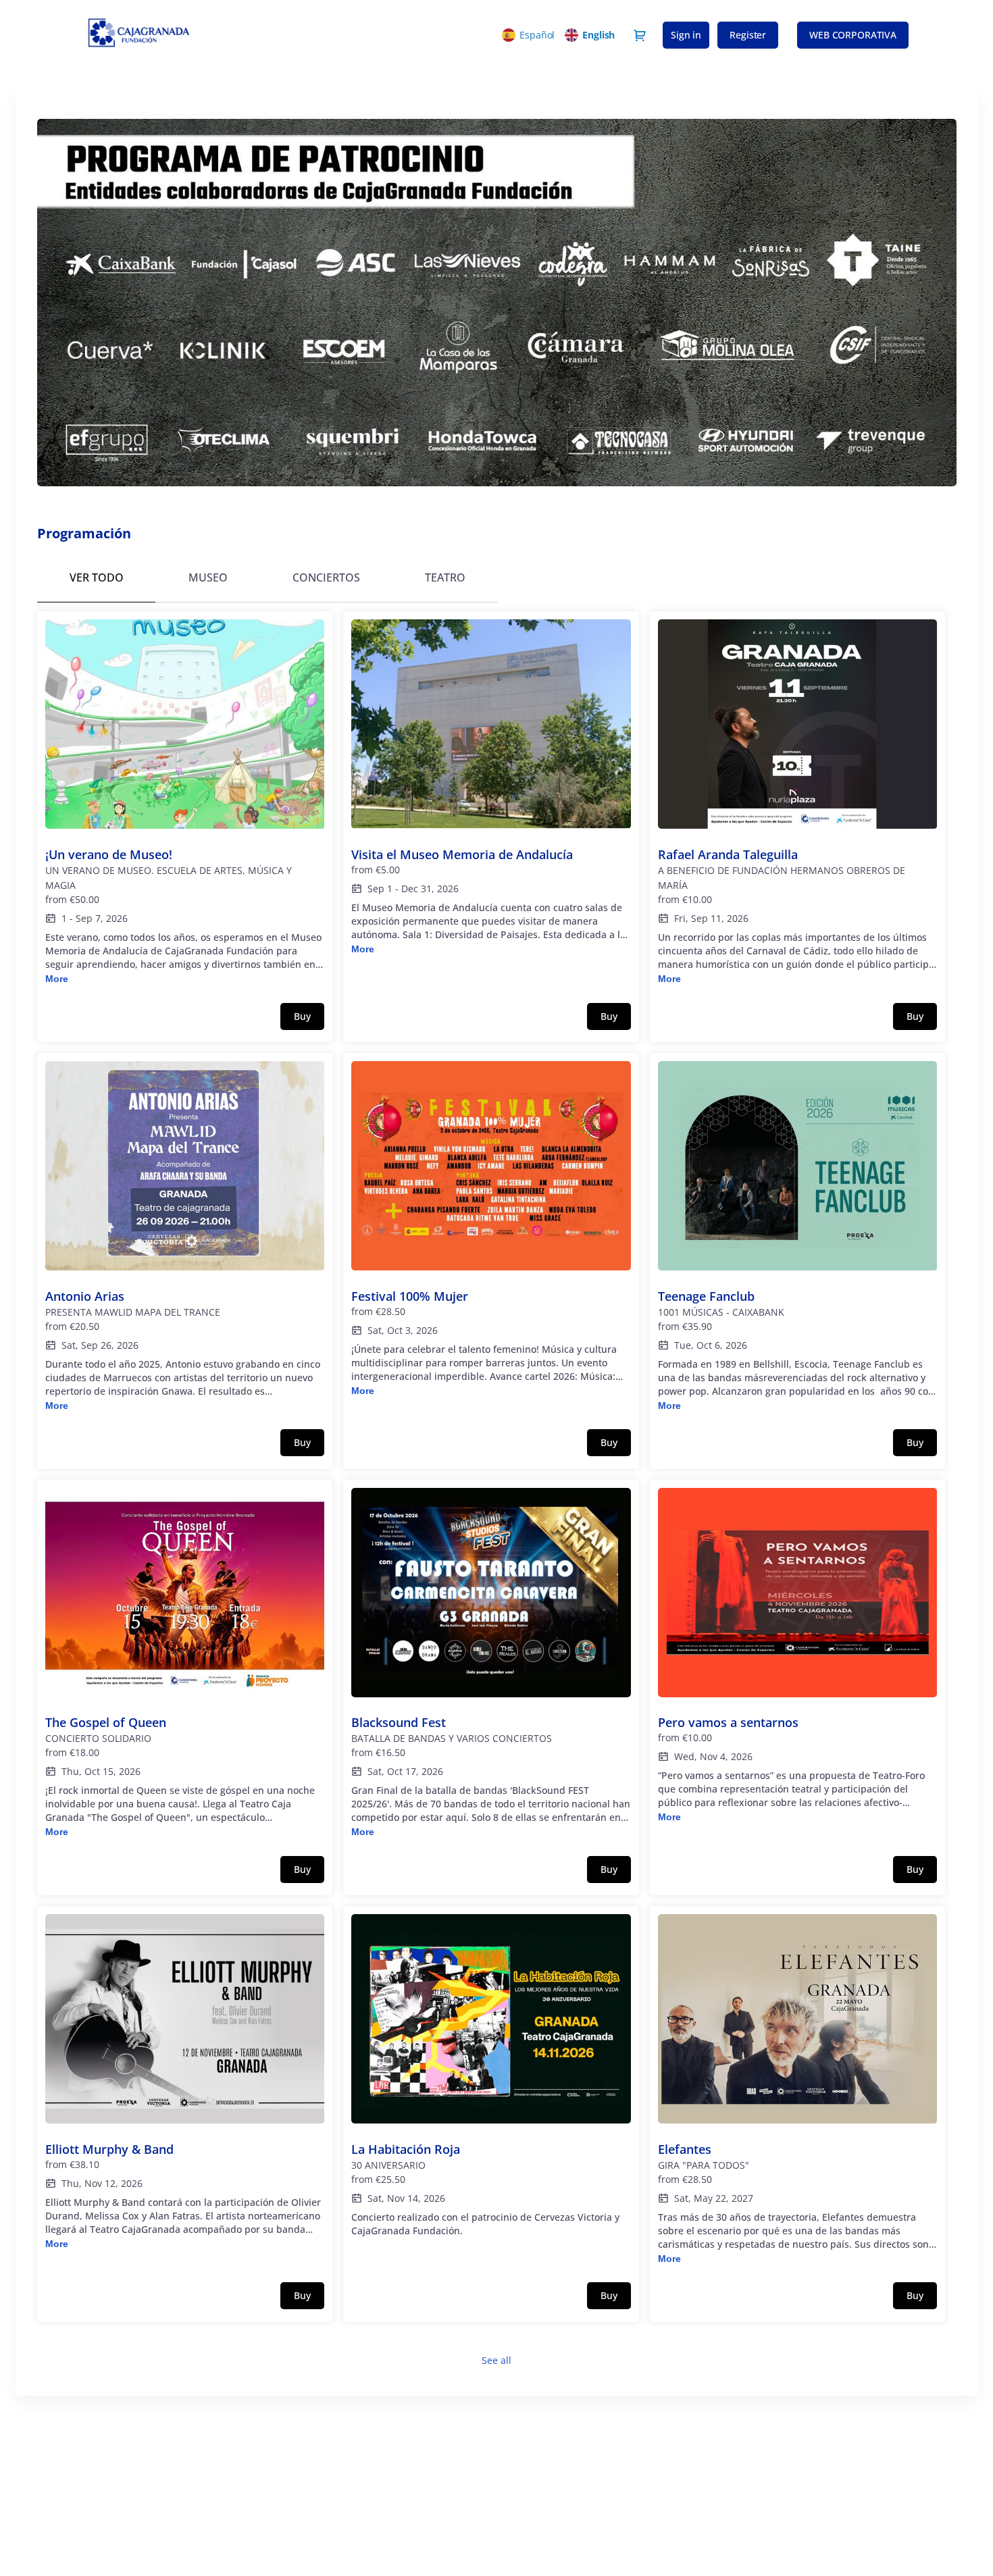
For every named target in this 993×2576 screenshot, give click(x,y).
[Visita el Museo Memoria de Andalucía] (491, 788)
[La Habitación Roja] (491, 2083)
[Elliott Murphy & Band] (185, 2083)
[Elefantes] (798, 2090)
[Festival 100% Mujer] (491, 1230)
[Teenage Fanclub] (798, 1237)
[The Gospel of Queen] (185, 1664)
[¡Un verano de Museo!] (185, 803)
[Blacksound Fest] (491, 1664)
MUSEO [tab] (208, 577)
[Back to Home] (206, 35)
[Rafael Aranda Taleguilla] (798, 803)
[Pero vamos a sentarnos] (798, 1656)
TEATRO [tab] (445, 577)
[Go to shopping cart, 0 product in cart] (640, 35)
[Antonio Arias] (185, 1237)
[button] (853, 35)
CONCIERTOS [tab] (326, 577)
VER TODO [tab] (97, 577)
